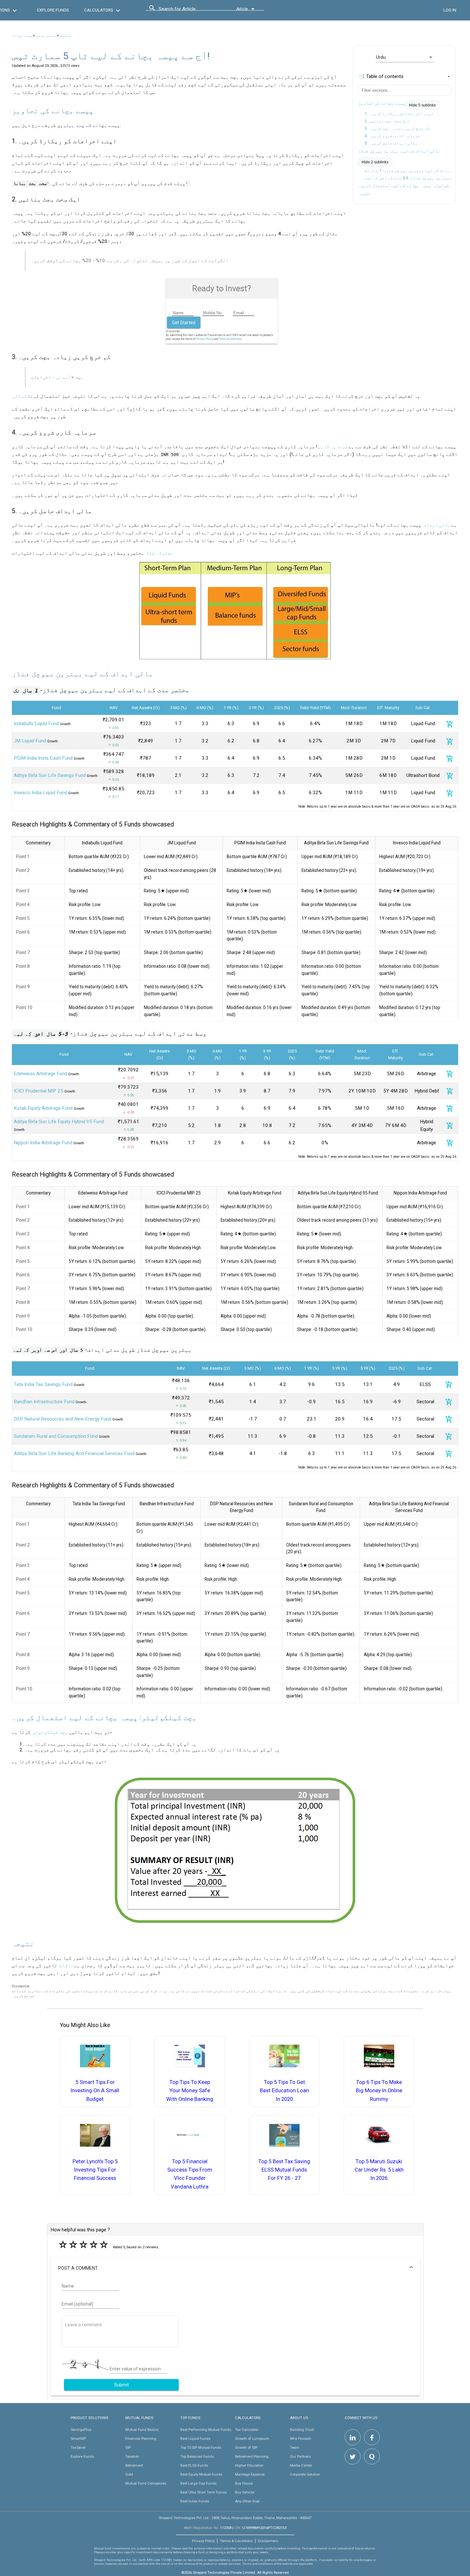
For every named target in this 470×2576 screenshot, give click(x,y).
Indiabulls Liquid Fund (36, 724)
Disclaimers (268, 2541)
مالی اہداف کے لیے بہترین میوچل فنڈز (399, 151)
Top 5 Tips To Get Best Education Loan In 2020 (284, 2091)
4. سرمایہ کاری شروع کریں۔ (392, 136)
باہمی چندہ (46, 35)
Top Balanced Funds (197, 2456)
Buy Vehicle (245, 2492)
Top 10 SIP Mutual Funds (201, 2447)
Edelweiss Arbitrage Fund (40, 1074)
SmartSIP (78, 2439)
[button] (235, 2268)
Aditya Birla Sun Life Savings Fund (50, 775)
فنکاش (65, 35)
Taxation (132, 2456)
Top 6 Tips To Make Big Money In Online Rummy (379, 2091)
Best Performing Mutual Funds (206, 2430)
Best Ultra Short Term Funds (204, 2492)
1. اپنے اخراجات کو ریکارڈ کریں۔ (399, 114)
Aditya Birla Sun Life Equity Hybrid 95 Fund (59, 1122)
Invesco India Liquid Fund (40, 793)
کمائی (20, 396)
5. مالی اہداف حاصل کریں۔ (391, 143)
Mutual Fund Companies (146, 2483)
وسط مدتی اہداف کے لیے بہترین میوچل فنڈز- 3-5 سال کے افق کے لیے (409, 178)
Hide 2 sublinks (375, 162)
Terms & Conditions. (231, 339)
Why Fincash (301, 2439)
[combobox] (187, 11)
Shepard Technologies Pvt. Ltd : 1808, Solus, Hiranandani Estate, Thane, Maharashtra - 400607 (235, 2518)
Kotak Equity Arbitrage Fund (43, 1108)
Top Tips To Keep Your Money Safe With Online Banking (190, 2091)
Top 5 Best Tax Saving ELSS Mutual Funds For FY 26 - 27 (284, 2170)
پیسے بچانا (22, 35)
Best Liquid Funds (195, 2439)
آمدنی (63, 377)
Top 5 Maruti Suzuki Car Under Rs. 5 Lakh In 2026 (379, 2170)
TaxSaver (78, 2447)
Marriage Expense (250, 2474)
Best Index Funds (195, 2501)
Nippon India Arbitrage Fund (43, 1143)
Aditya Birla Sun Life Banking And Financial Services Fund (74, 1453)
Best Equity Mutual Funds (201, 2474)
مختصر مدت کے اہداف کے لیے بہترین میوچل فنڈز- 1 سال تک (409, 171)
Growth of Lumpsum (252, 2439)
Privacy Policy (205, 339)
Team (295, 2447)
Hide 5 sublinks (422, 105)
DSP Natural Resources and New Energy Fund (63, 1419)
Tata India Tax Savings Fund (43, 1384)
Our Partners (300, 2456)
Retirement (134, 2465)
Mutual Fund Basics (142, 2430)
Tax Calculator (247, 2430)
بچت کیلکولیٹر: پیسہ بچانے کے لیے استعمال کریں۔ (405, 185)
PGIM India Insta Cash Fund (43, 758)
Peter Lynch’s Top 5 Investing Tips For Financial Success (95, 2170)
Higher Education (249, 2465)
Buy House (244, 2483)
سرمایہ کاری (333, 447)
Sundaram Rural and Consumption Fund (56, 1436)
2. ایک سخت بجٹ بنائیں (387, 121)
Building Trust (302, 2430)
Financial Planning (141, 2439)
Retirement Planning (252, 2456)
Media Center (301, 2465)
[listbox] (405, 57)
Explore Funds (82, 2456)
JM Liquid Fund (30, 741)
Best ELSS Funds (194, 2465)
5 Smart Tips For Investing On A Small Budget (95, 2091)
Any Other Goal (247, 2501)
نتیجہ (364, 193)
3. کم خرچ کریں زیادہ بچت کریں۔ (397, 128)
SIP (128, 2447)
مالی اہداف (437, 525)
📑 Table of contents (381, 76)
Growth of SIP (246, 2447)
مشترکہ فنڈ (160, 553)
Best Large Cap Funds (198, 2483)
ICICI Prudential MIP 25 (39, 1091)
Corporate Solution (305, 2474)
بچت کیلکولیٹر (50, 1732)
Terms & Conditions (236, 2541)
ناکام (66, 1966)
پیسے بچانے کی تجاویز (382, 103)
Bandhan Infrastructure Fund (44, 1402)
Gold (129, 2474)
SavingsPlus (81, 2430)
